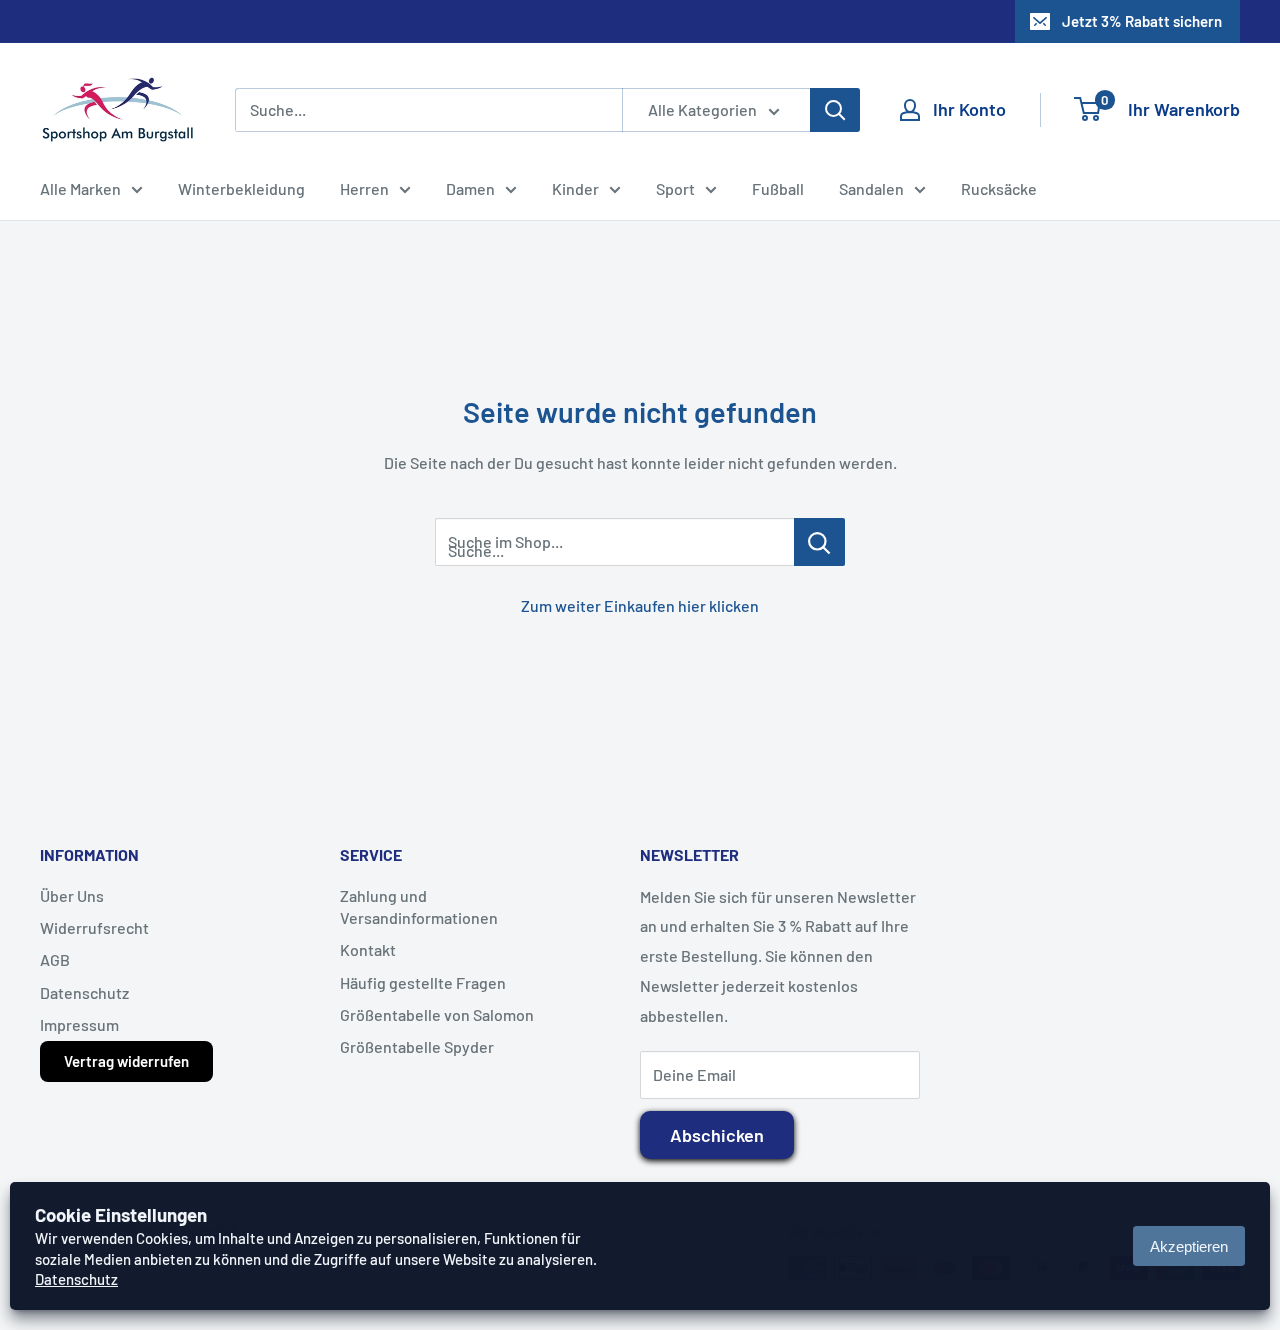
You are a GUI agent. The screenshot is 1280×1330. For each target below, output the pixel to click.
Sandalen (871, 188)
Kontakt (368, 949)
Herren (364, 188)
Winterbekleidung (241, 188)
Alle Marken (80, 188)
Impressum (79, 1024)
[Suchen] (835, 110)
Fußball (778, 188)
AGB (55, 959)
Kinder (575, 188)
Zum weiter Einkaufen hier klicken (640, 605)
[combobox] (428, 110)
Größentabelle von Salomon (437, 1014)
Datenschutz (84, 992)
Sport (675, 188)
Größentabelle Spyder (417, 1046)
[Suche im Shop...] (819, 542)
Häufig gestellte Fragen (423, 982)
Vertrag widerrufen (126, 1061)
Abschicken (717, 1135)
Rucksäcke (999, 188)
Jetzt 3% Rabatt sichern (1142, 21)
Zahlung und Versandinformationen (419, 906)
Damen (470, 188)
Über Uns (72, 895)
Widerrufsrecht (94, 927)
